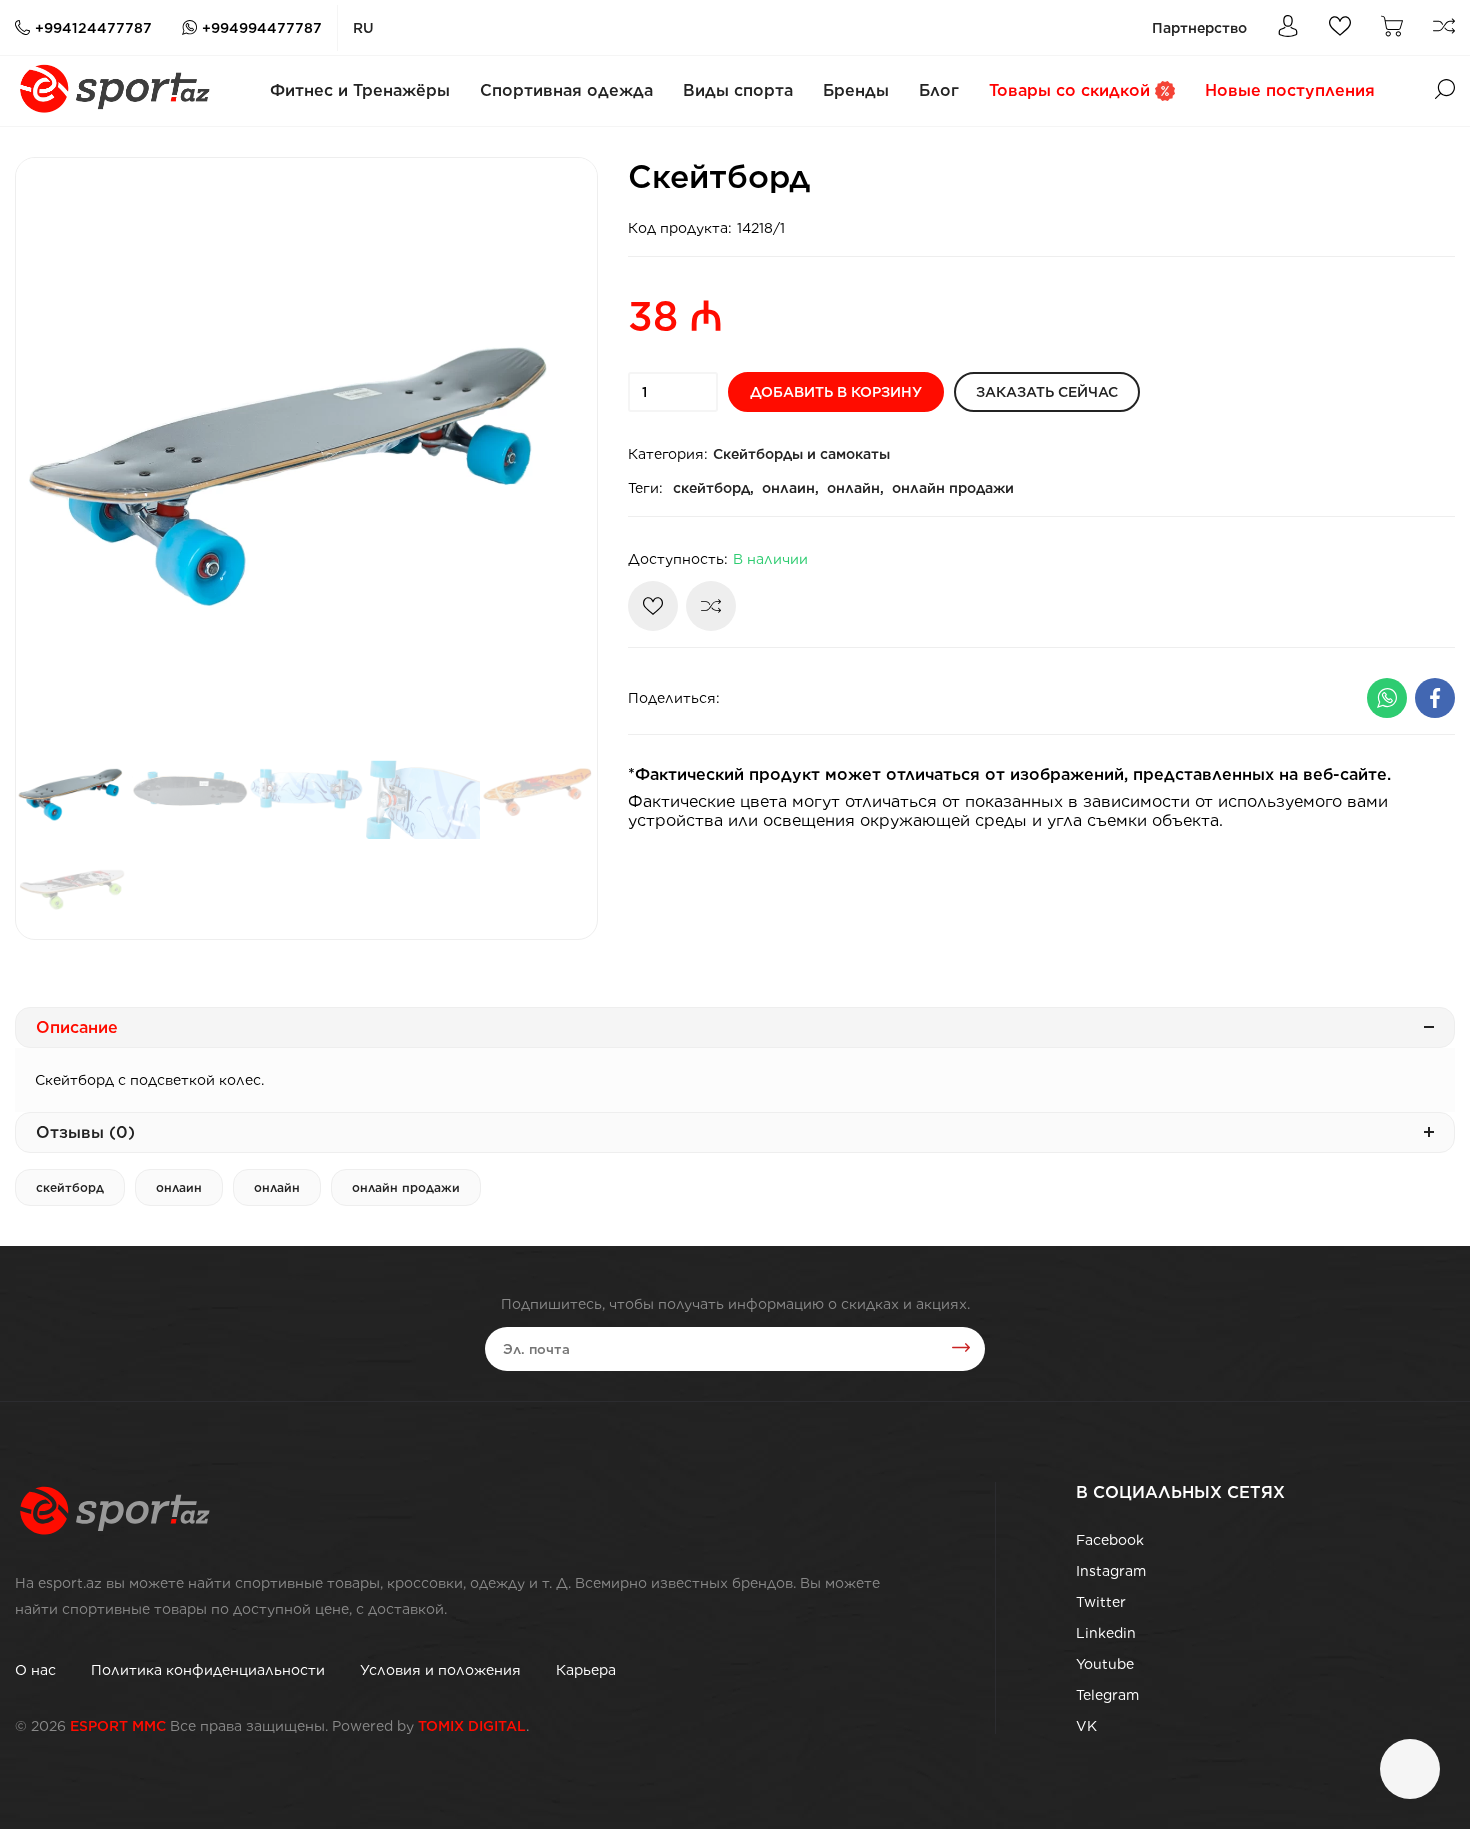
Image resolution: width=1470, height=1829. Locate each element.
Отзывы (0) (85, 1132)
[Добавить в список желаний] (653, 606)
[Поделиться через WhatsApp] (1387, 698)
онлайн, (855, 488)
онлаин (179, 1187)
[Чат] (1410, 1769)
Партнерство (1199, 28)
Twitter (1101, 1602)
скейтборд (70, 1187)
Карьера (586, 1670)
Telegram (1107, 1695)
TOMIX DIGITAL (472, 1726)
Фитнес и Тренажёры (360, 90)
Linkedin (1106, 1633)
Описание (77, 1027)
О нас (35, 1670)
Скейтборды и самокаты (801, 454)
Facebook (1110, 1540)
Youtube (1105, 1664)
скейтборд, (713, 488)
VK (1086, 1726)
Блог (939, 90)
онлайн (277, 1187)
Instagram (1111, 1571)
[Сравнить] (711, 606)
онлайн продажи (953, 488)
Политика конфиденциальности (208, 1670)
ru (363, 28)
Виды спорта (738, 90)
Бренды (856, 90)
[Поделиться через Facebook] (1435, 698)
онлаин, (790, 488)
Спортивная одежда (566, 90)
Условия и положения (440, 1670)
